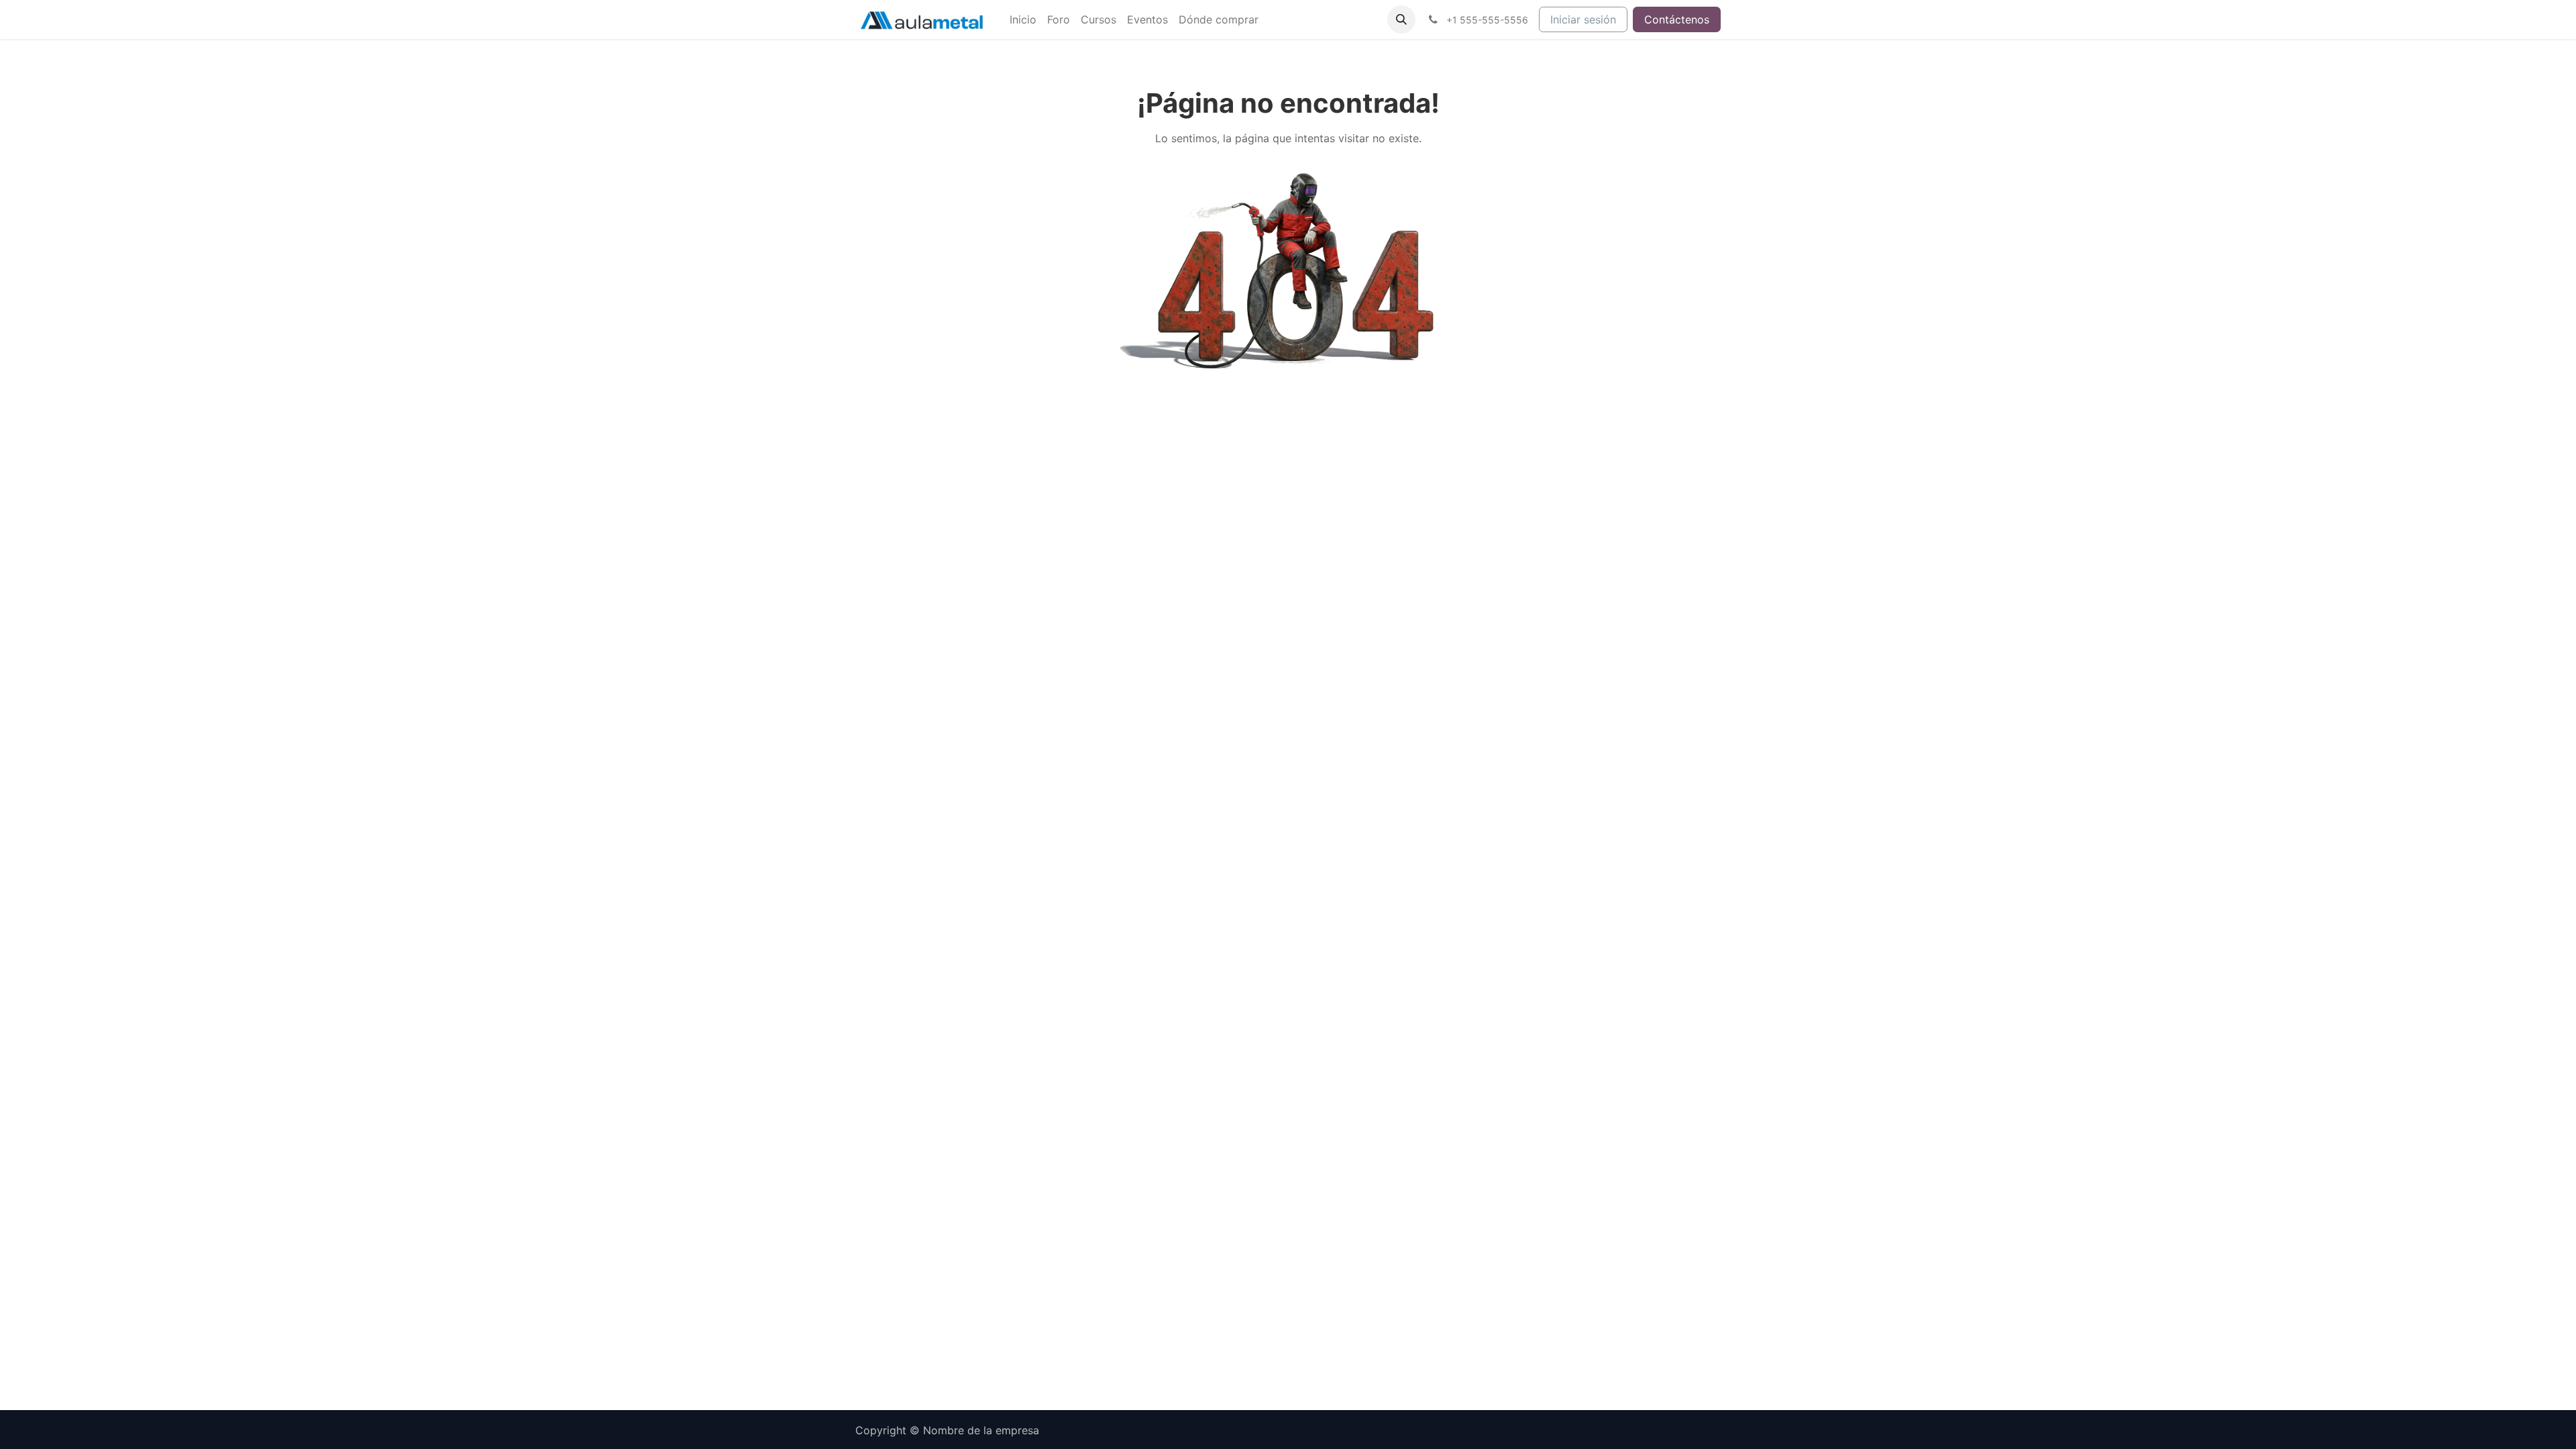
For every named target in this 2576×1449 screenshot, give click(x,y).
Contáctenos (1677, 19)
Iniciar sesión (1583, 19)
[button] (1401, 19)
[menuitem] (1023, 19)
